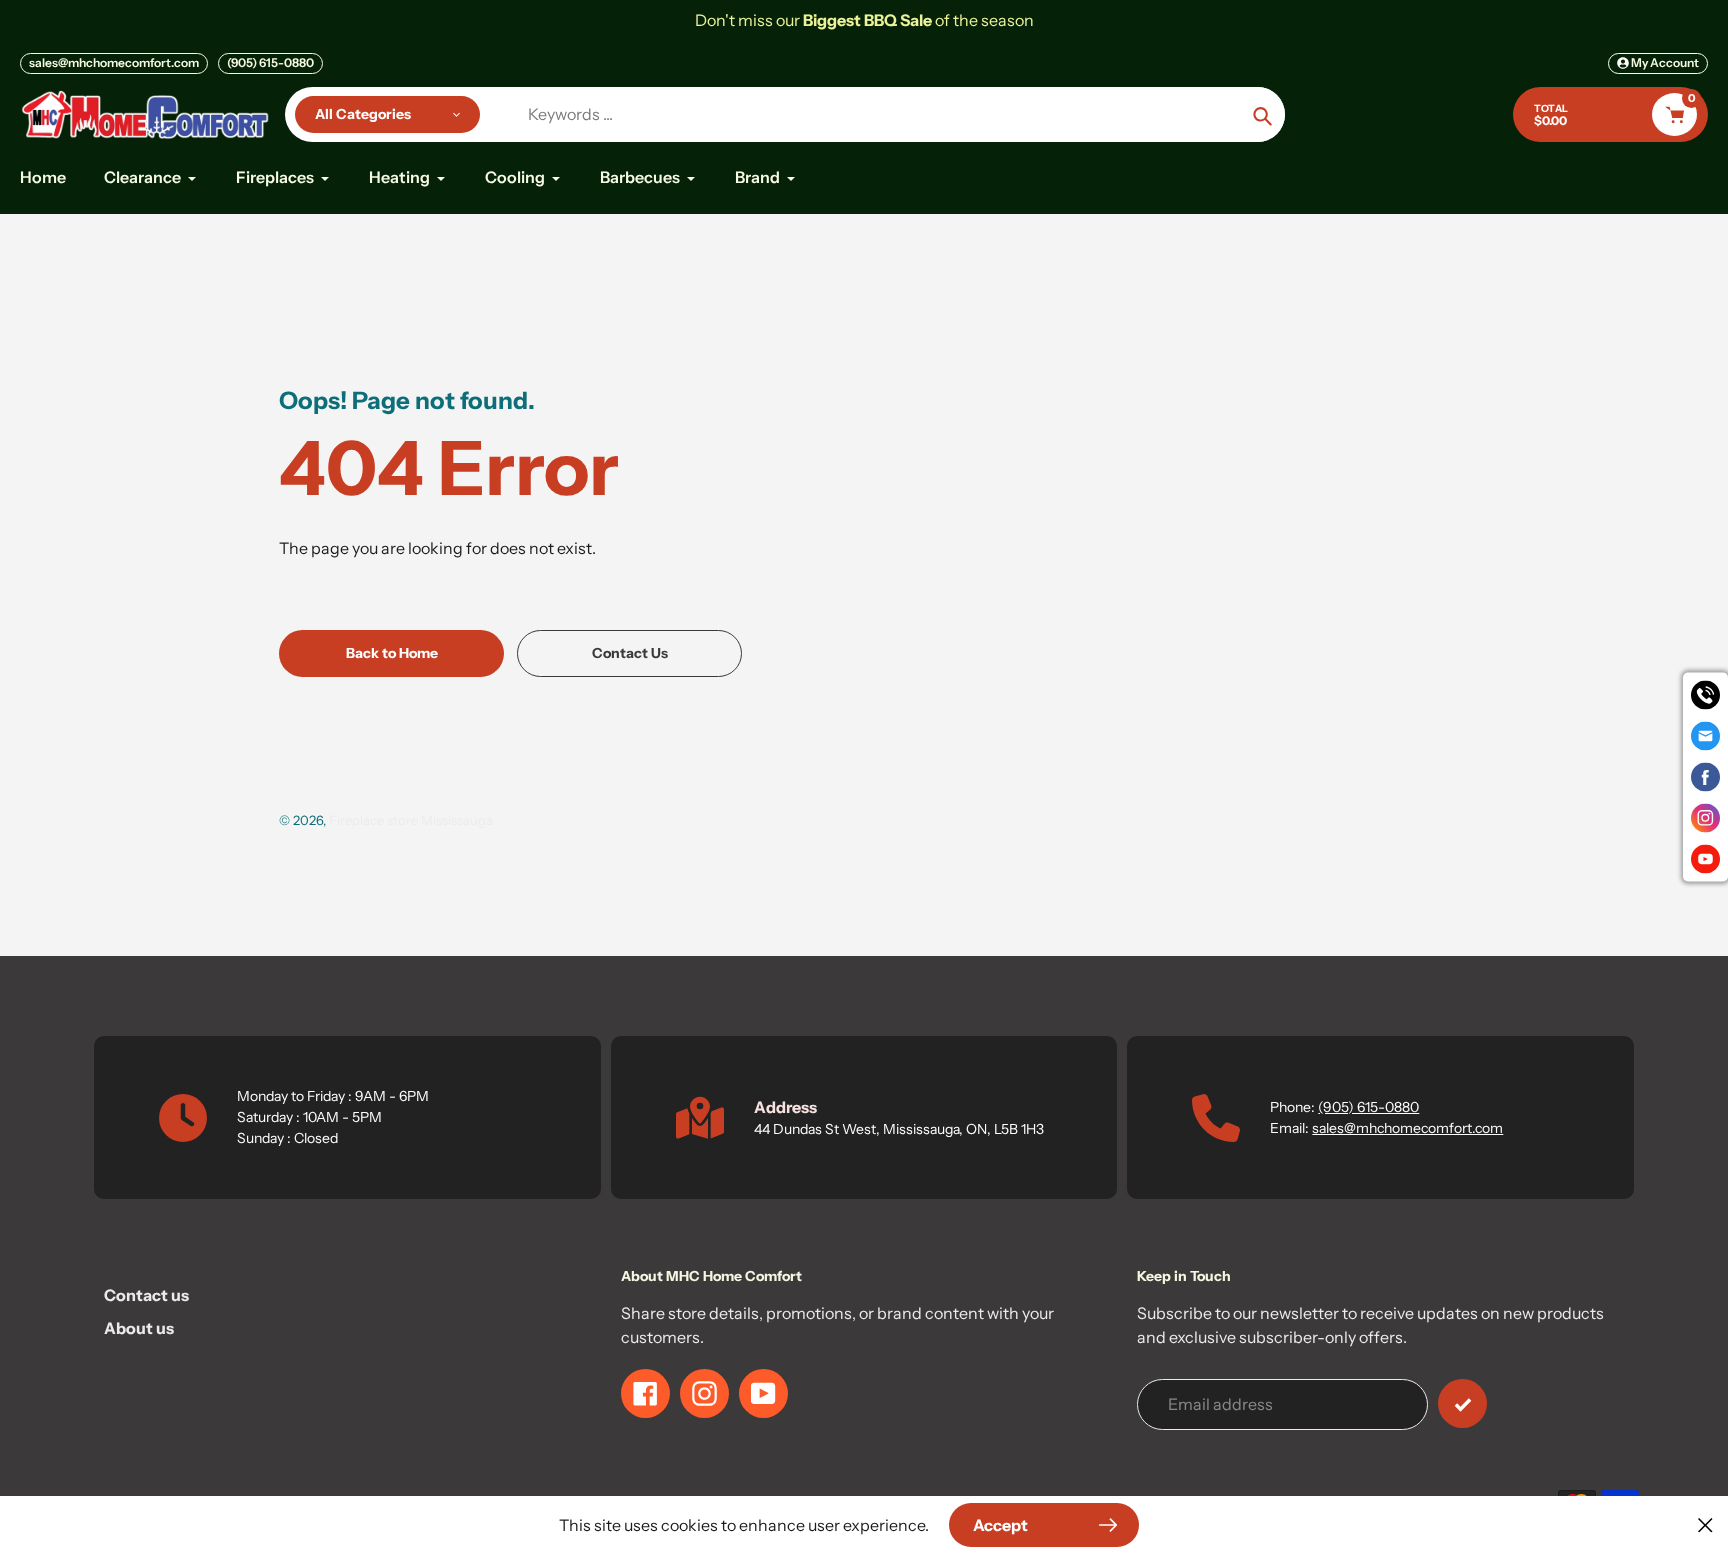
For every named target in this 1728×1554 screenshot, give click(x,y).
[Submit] (1462, 1403)
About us (139, 1328)
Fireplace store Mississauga (411, 820)
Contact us (146, 1295)
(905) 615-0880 (270, 62)
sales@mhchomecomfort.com (114, 62)
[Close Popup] (1705, 1524)
